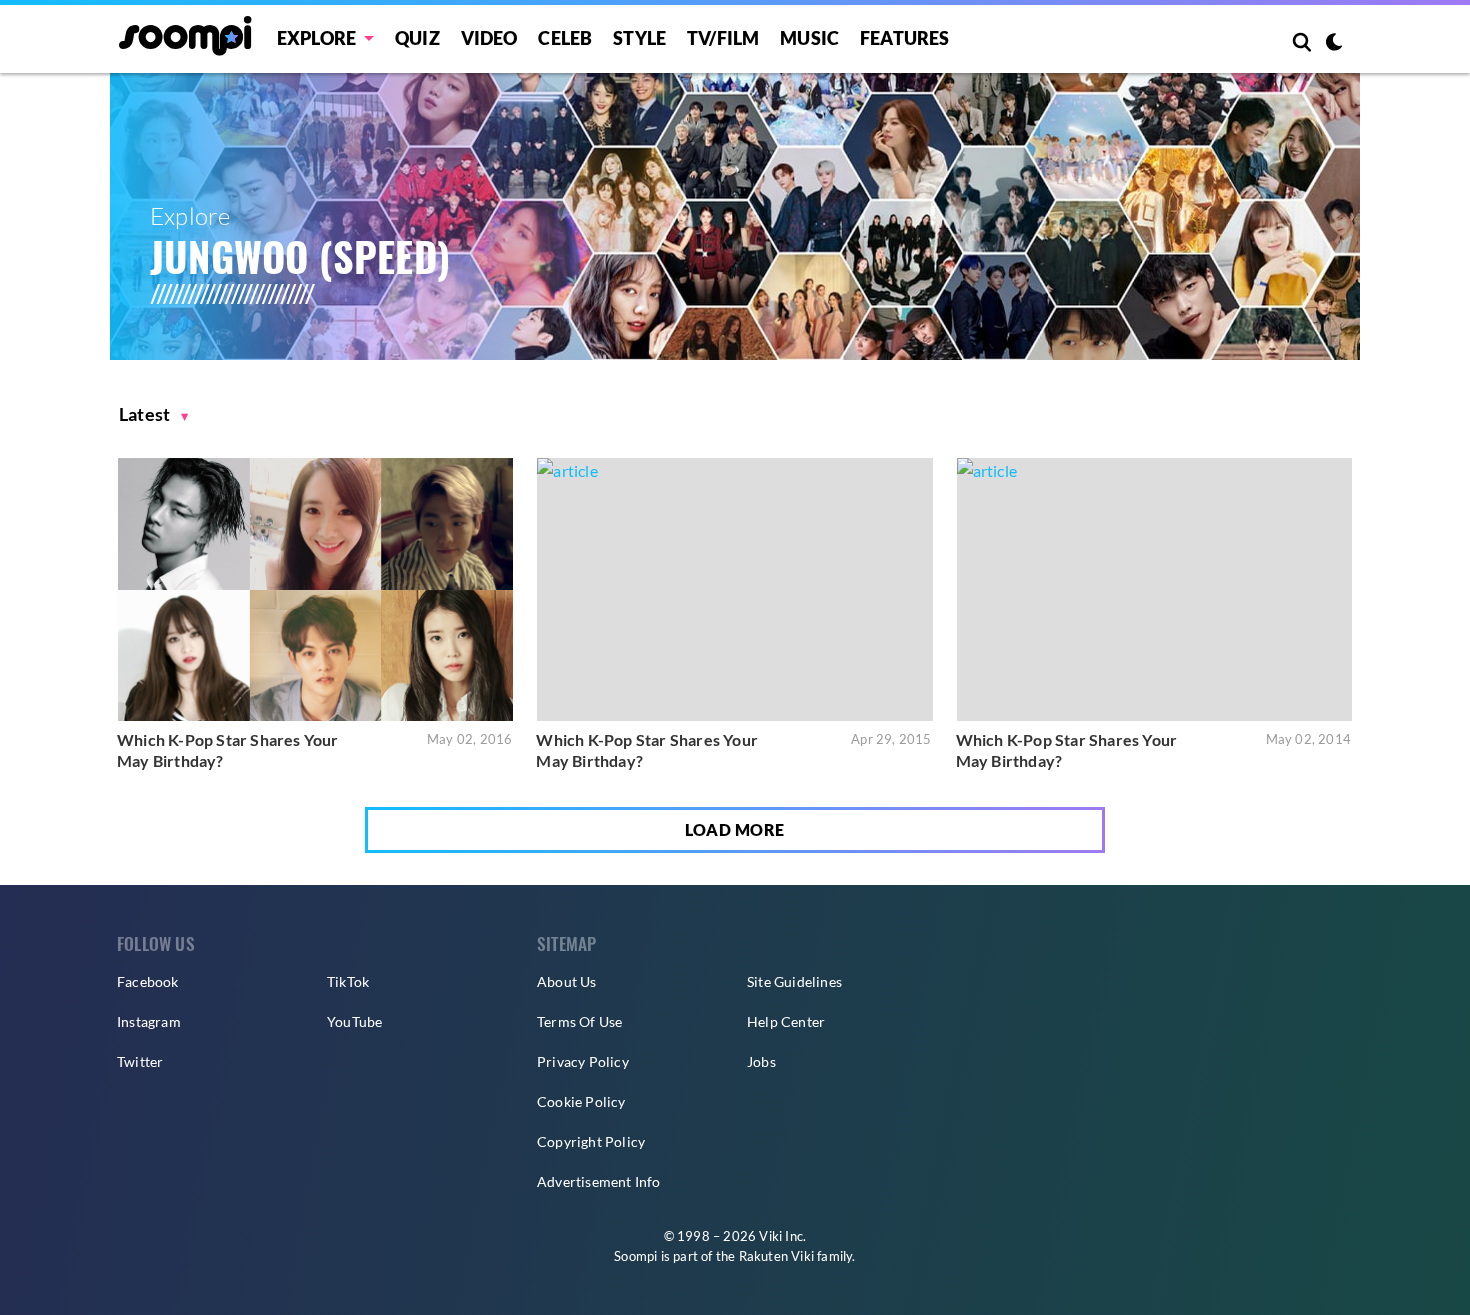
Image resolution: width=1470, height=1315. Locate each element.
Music (809, 38)
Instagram (149, 1021)
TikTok (348, 981)
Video (489, 38)
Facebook (148, 981)
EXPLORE (316, 38)
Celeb (565, 38)
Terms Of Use (579, 1021)
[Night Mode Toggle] (1334, 44)
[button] (154, 414)
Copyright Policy (591, 1141)
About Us (567, 981)
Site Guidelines (794, 981)
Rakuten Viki (776, 1256)
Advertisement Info (599, 1181)
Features (905, 38)
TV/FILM (723, 38)
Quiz (417, 38)
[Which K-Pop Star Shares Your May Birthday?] (315, 589)
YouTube (354, 1021)
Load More (735, 829)
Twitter (140, 1061)
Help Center (786, 1021)
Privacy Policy (583, 1061)
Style (639, 38)
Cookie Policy (581, 1101)
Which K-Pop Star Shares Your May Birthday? (228, 750)
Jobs (761, 1061)
